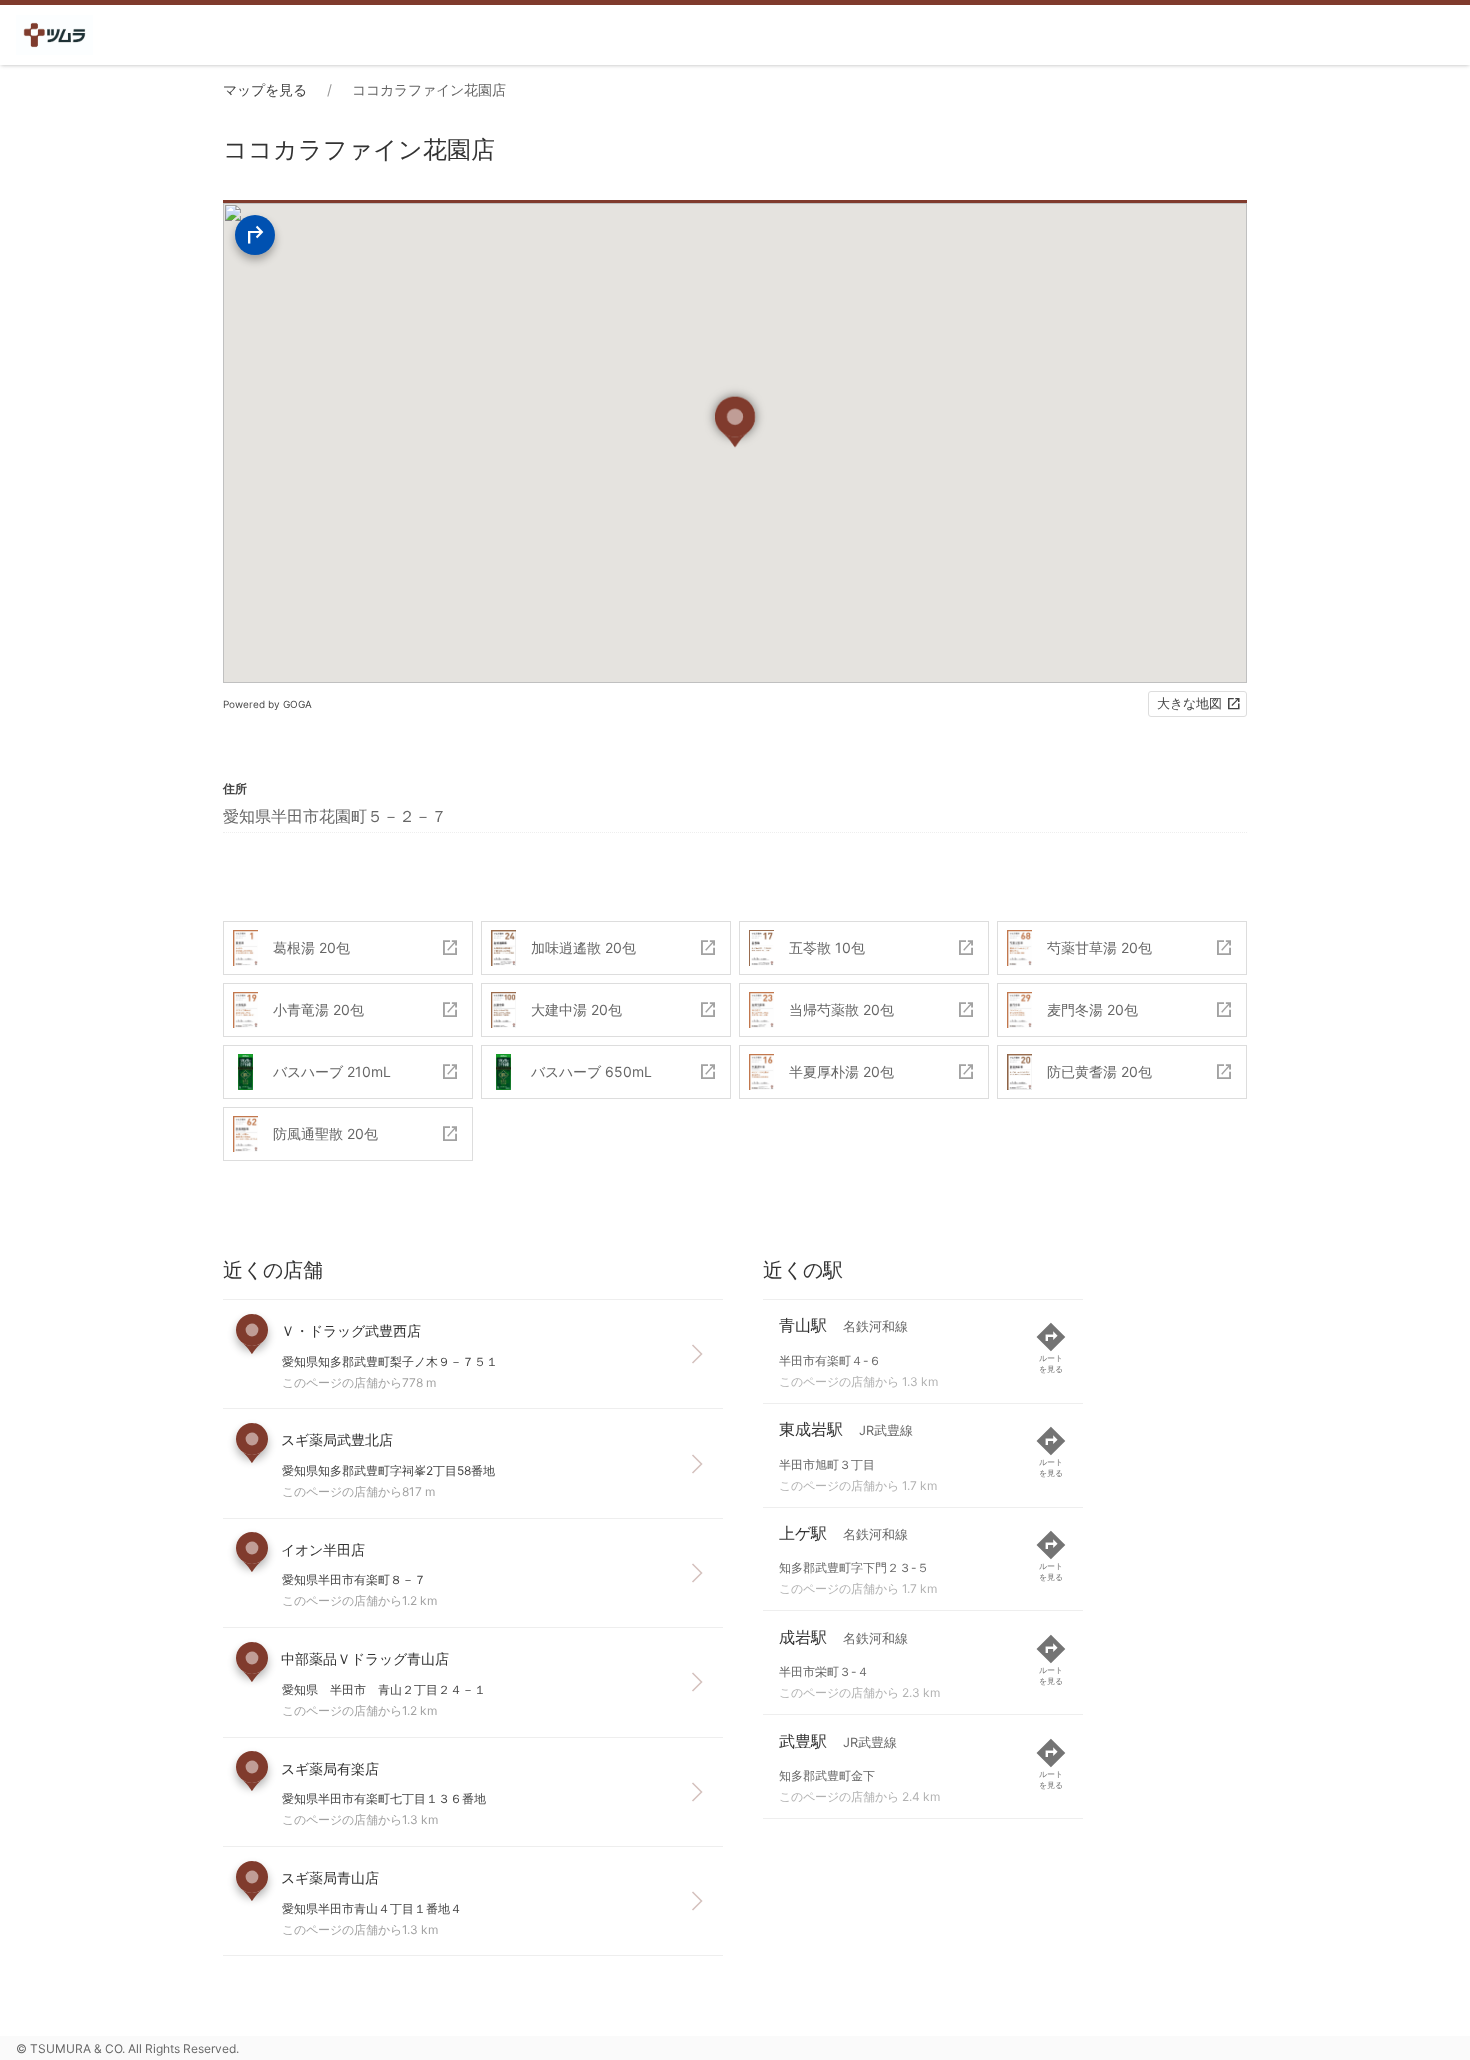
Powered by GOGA (267, 704)
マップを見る (265, 89)
